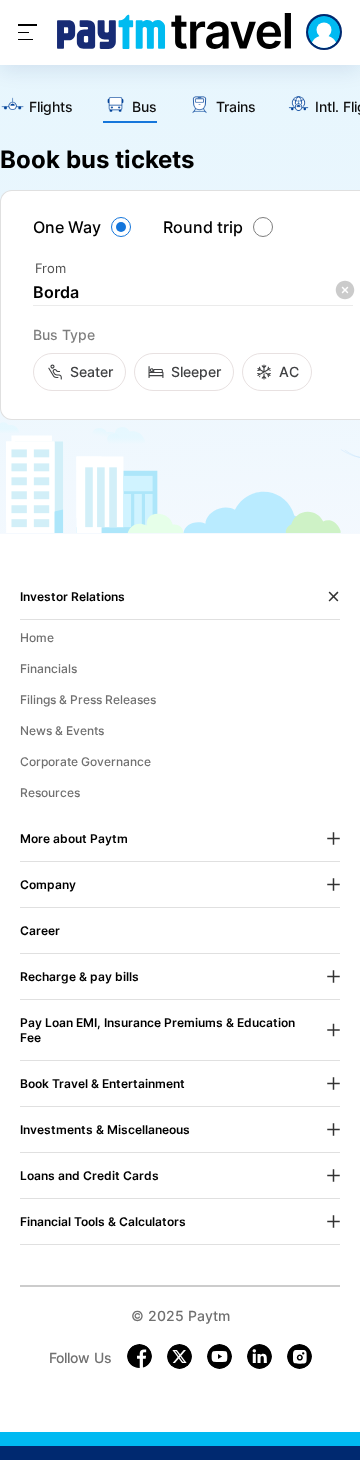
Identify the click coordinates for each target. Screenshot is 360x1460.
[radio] (85, 227)
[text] (36, 107)
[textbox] (193, 292)
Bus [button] (144, 107)
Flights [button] (51, 107)
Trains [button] (236, 107)
